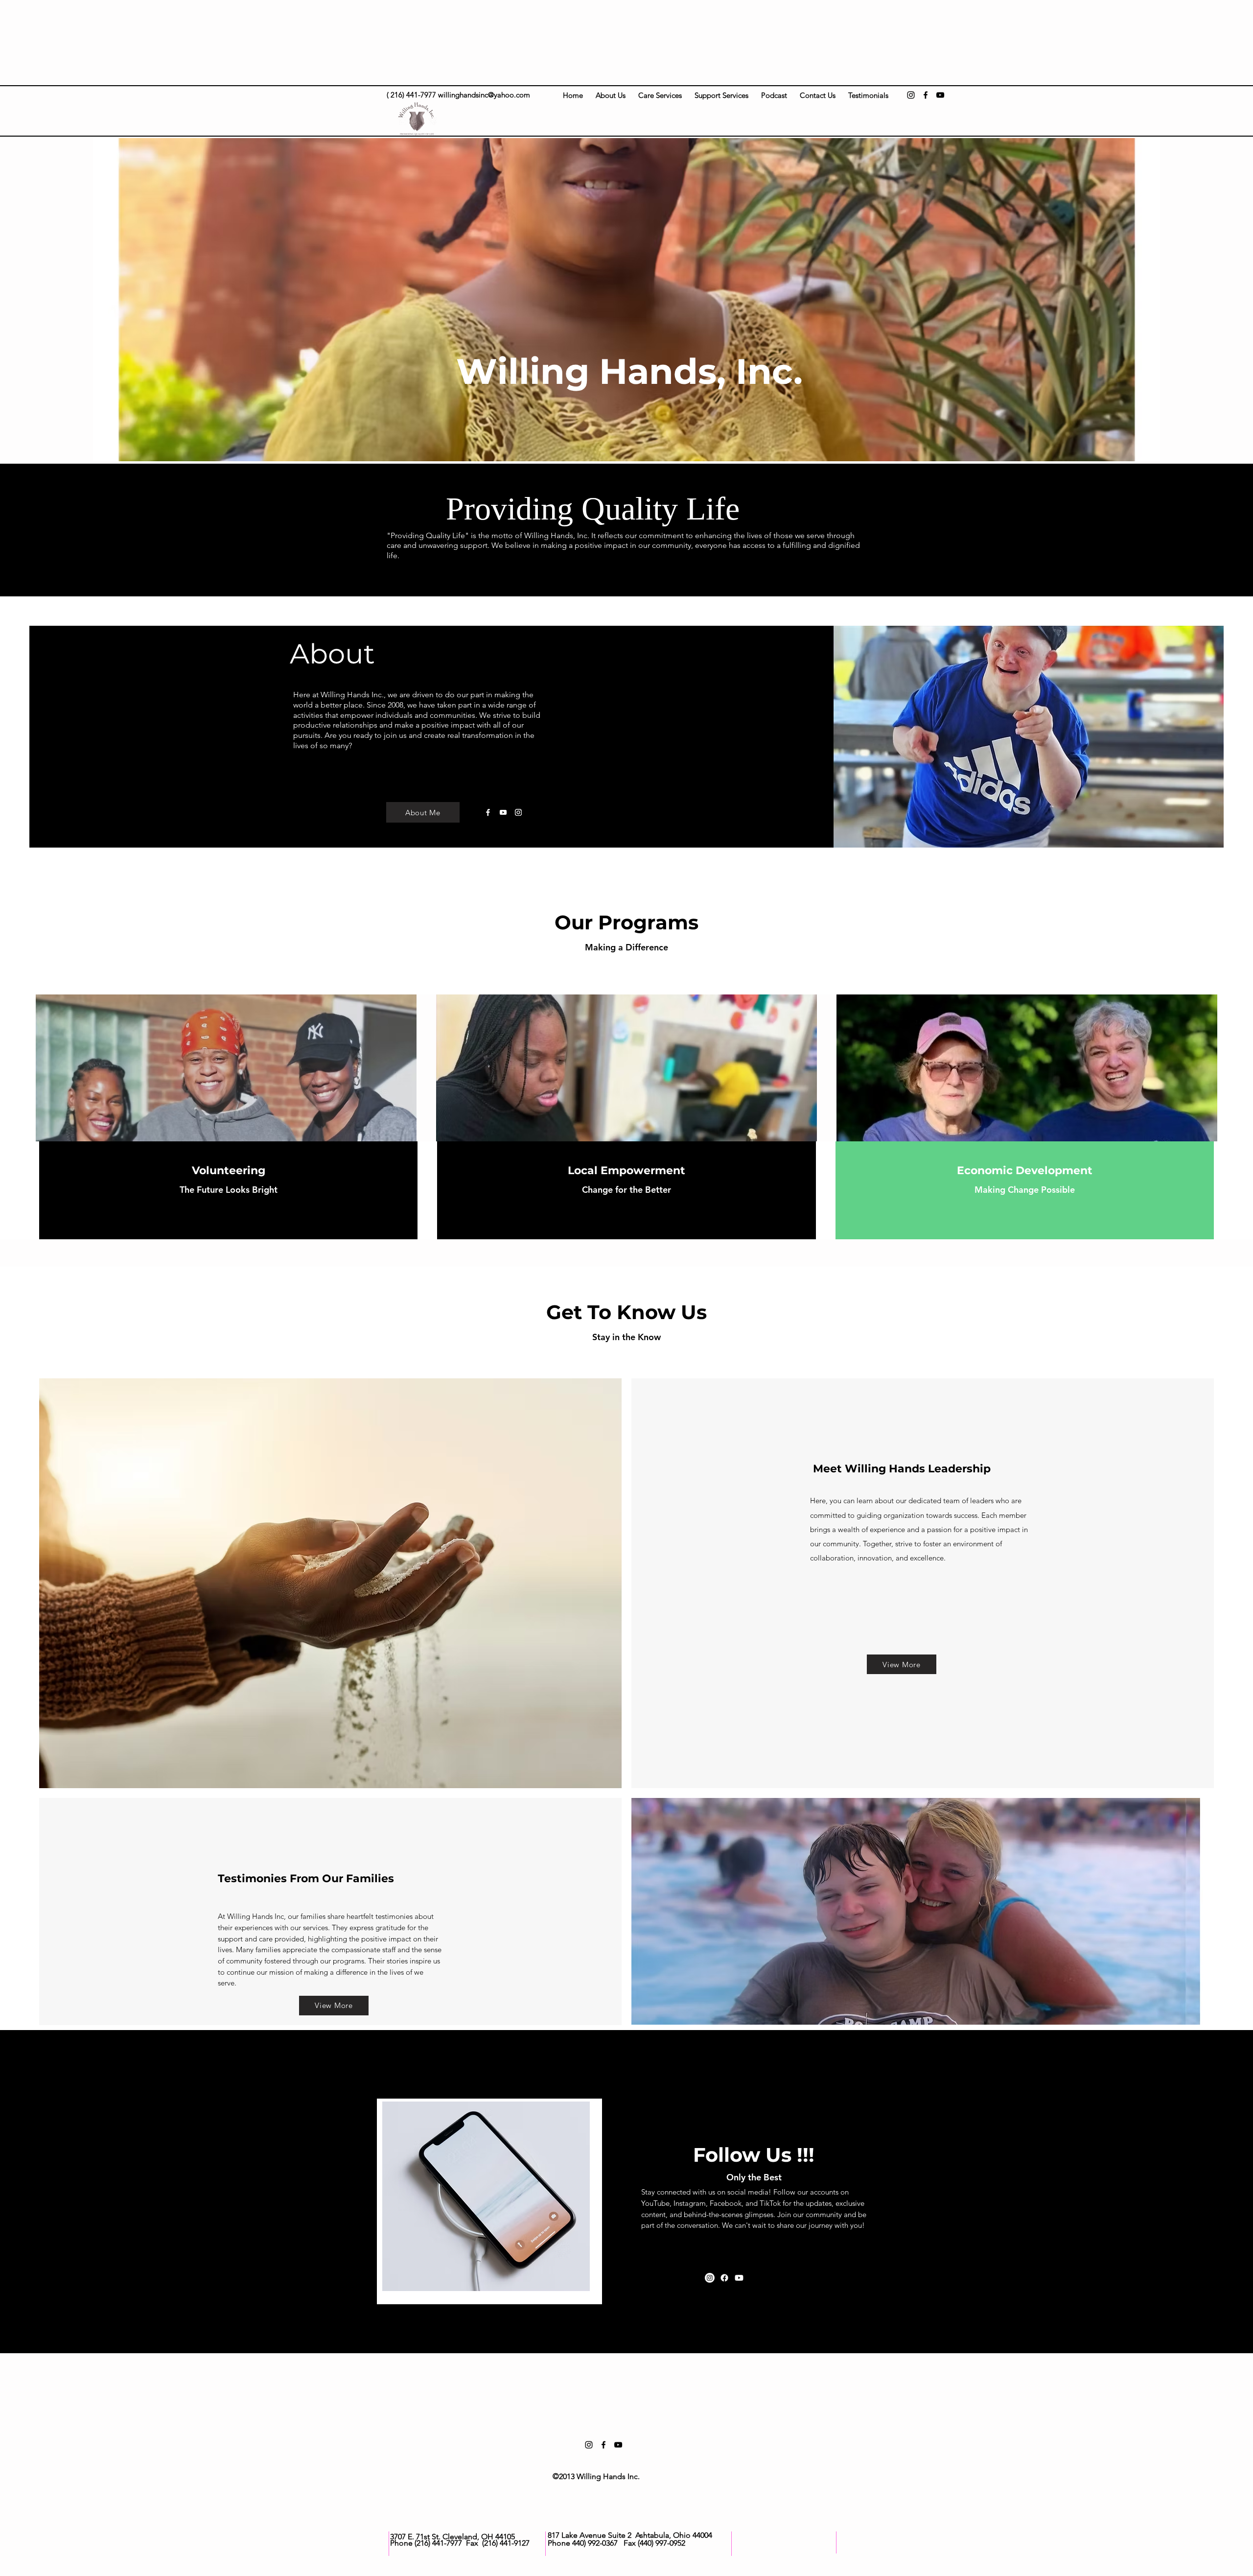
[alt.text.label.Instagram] (911, 95)
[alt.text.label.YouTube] (940, 95)
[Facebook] (488, 812)
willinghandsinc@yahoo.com (484, 95)
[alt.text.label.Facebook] (926, 95)
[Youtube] (503, 812)
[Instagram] (518, 812)
